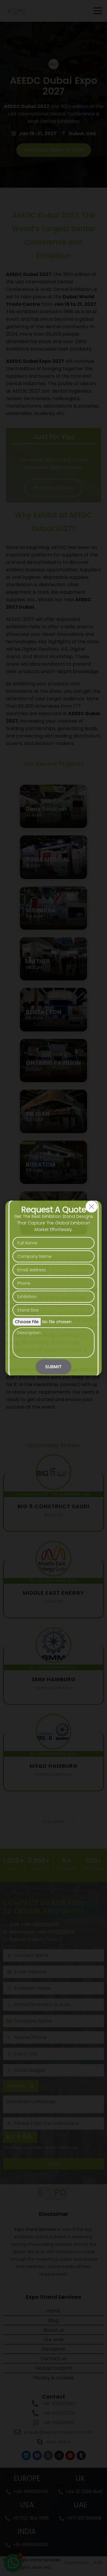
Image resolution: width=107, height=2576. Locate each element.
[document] (53, 1288)
